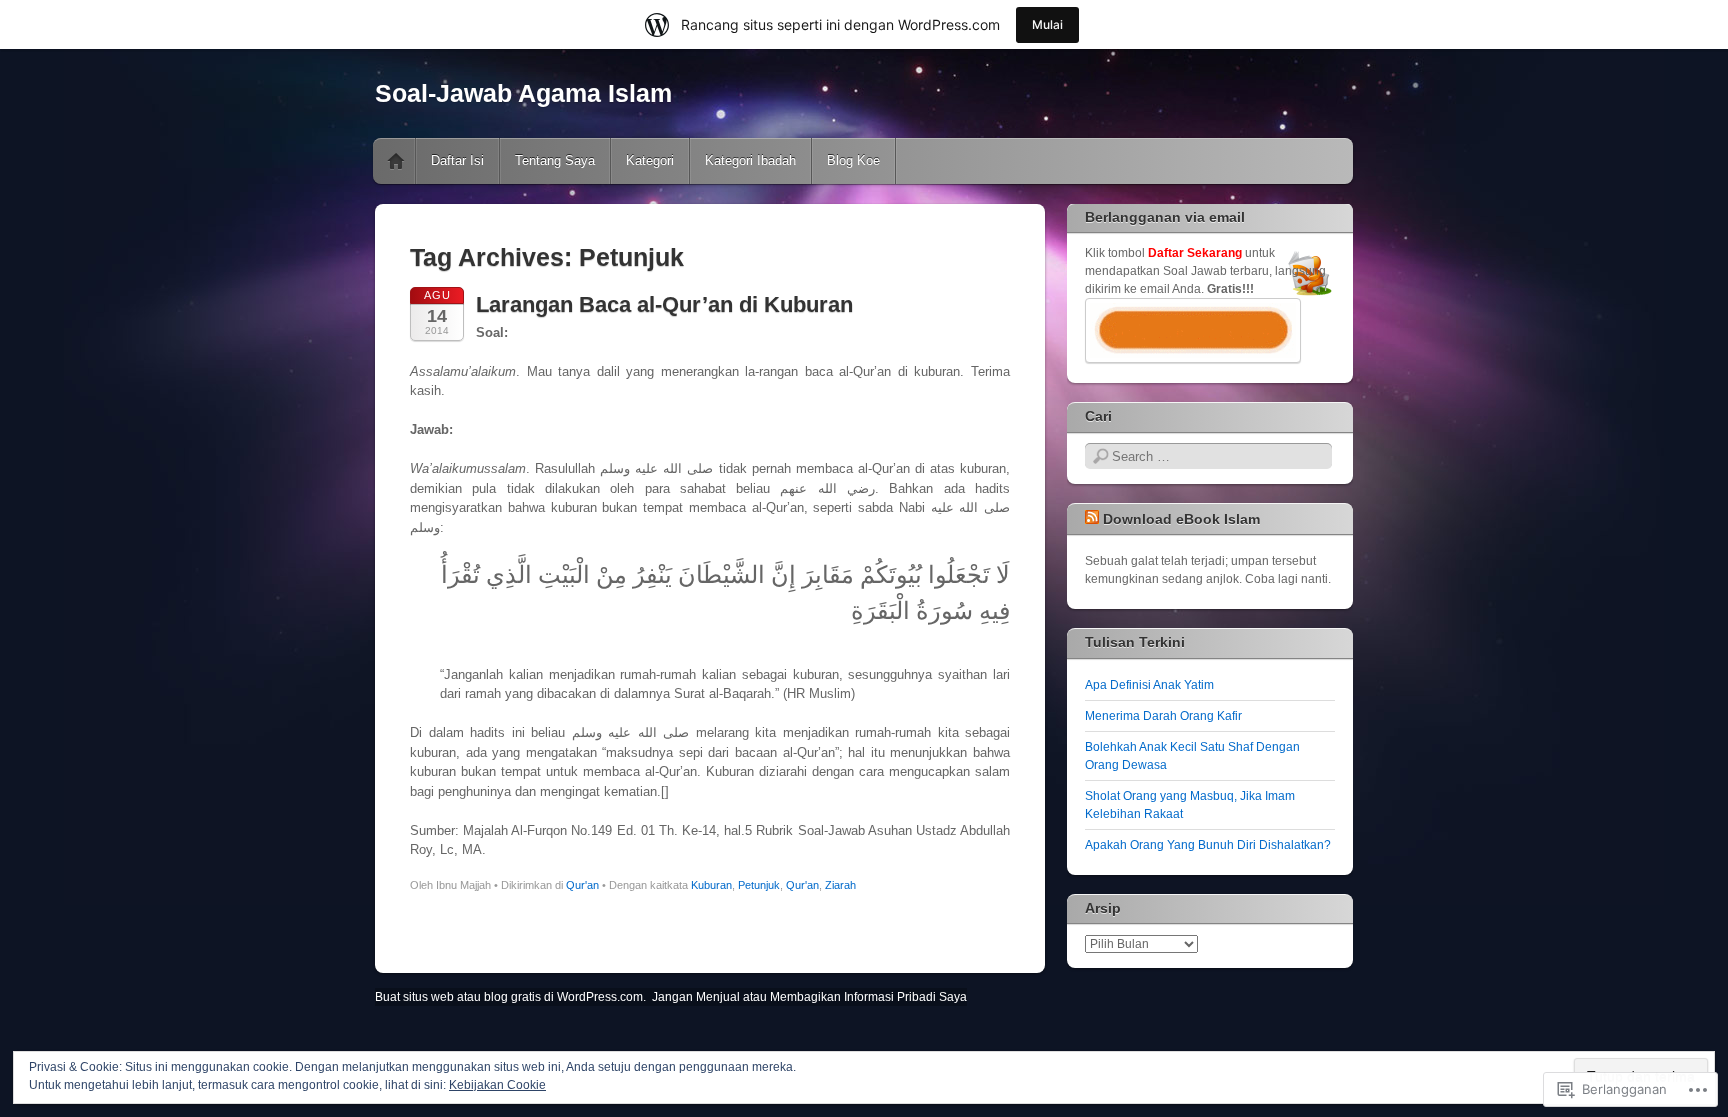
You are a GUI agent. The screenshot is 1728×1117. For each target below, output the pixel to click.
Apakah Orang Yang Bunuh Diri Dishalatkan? (1208, 845)
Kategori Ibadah (750, 160)
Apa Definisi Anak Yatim (1149, 685)
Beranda (396, 161)
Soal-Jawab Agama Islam (523, 93)
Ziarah (840, 885)
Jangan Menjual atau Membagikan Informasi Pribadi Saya (809, 997)
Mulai (1047, 24)
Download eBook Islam (1181, 519)
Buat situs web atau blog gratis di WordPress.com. (510, 997)
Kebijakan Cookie (497, 1085)
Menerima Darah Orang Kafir (1163, 716)
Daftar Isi (457, 160)
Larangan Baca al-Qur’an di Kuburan (664, 304)
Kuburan (711, 885)
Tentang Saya (555, 160)
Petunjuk (759, 885)
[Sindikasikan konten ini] (1092, 519)
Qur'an (582, 885)
